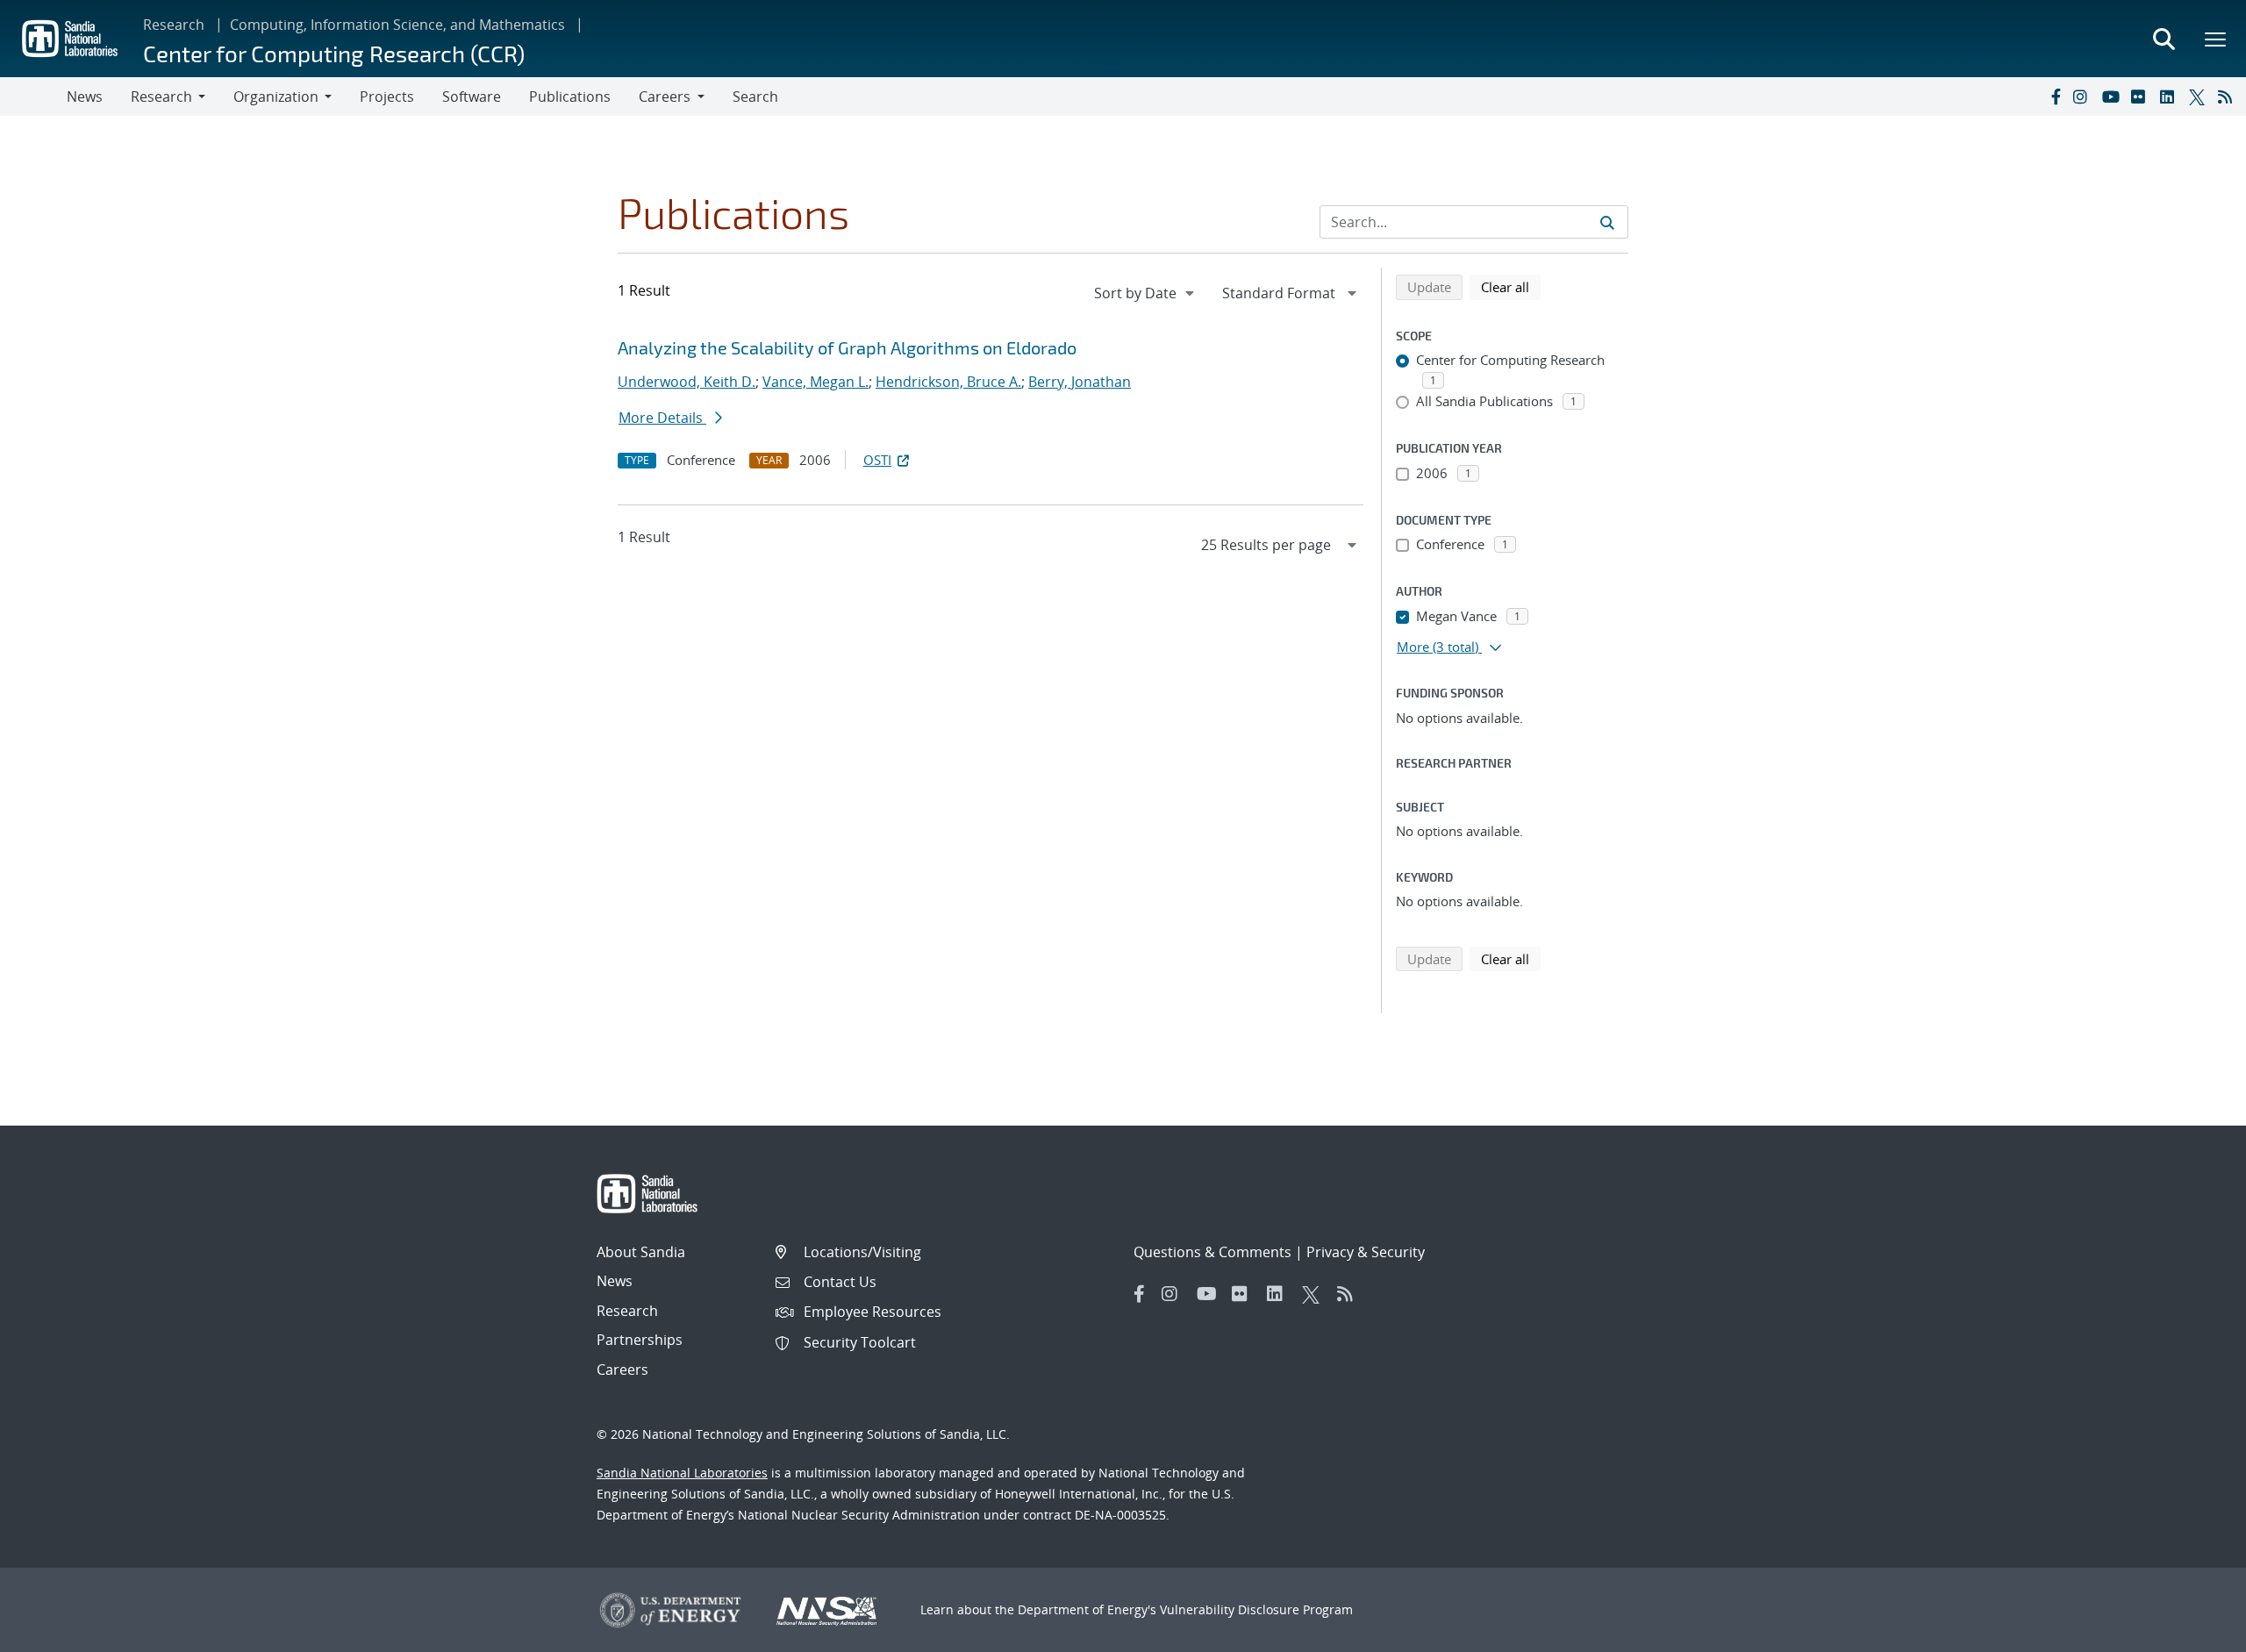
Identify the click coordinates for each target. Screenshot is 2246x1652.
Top (2194, 1632)
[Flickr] (2142, 97)
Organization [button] (276, 97)
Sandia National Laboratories (682, 1473)
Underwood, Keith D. (687, 382)
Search (755, 97)
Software (472, 97)
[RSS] (2228, 97)
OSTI (877, 460)
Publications (570, 97)
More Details (662, 418)
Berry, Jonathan (1080, 382)
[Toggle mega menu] (2216, 39)
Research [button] (161, 97)
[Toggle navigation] (33, 97)
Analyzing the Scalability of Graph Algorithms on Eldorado (847, 347)
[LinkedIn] (2171, 97)
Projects (387, 97)
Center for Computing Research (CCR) (334, 53)
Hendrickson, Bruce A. (948, 382)
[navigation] (1146, 293)
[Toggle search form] (2164, 39)
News (85, 97)
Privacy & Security (1366, 1252)
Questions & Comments (1212, 1252)
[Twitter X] (2200, 97)
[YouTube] (2113, 97)
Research (174, 25)
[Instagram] (2084, 97)
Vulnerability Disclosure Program (1256, 1609)
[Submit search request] (1607, 222)
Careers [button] (665, 97)
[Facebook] (2055, 97)
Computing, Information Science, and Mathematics (397, 25)
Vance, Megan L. (815, 382)
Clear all (1511, 286)
